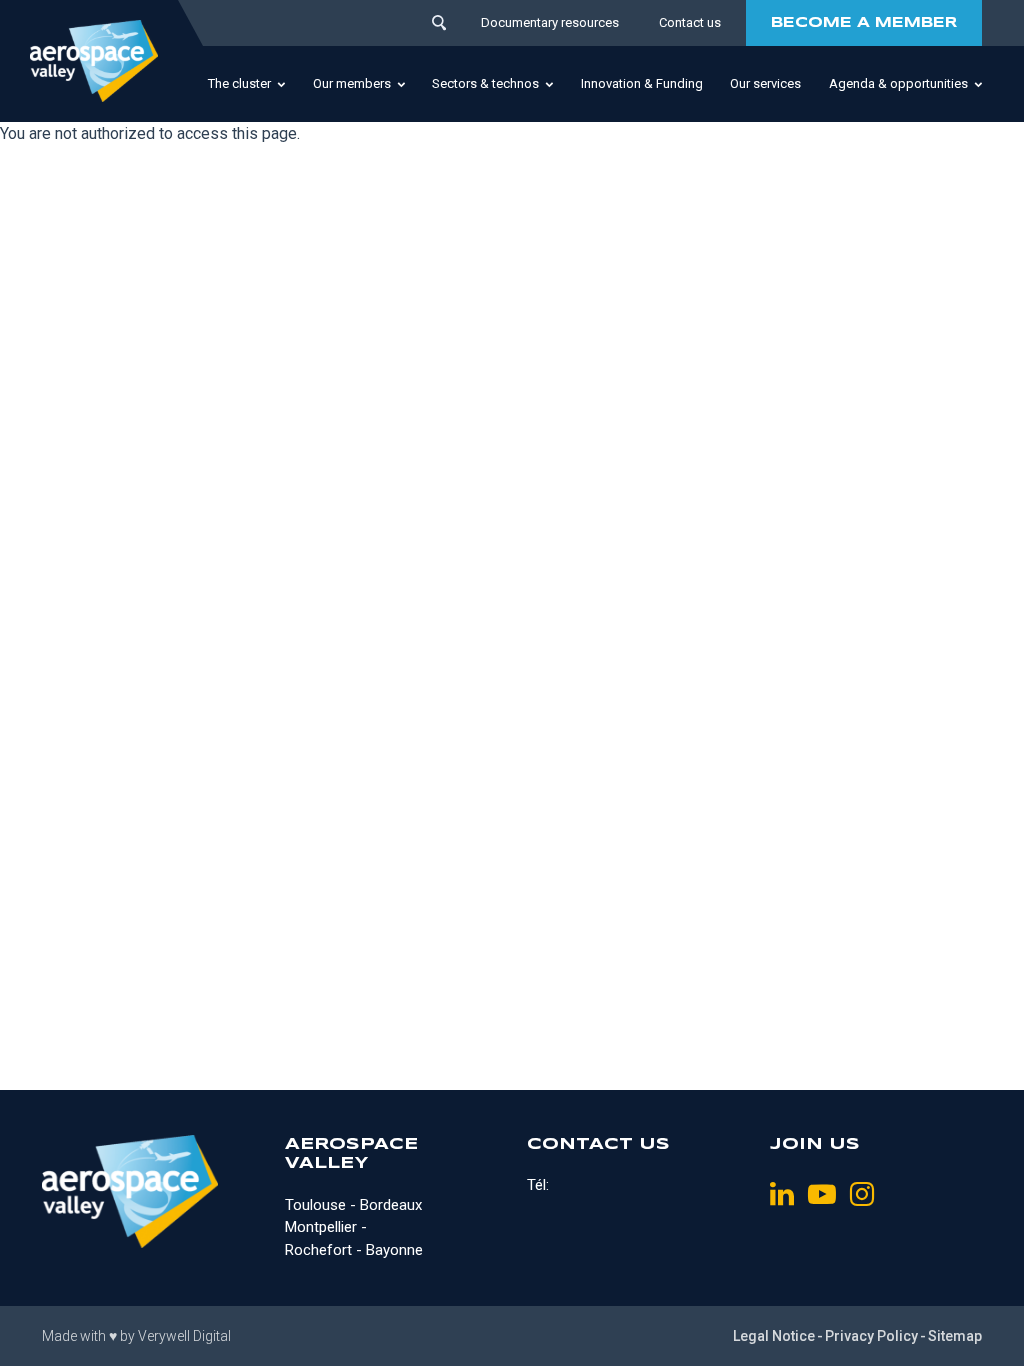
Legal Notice (774, 1336)
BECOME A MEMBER (864, 23)
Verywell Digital (184, 1336)
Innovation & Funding (642, 83)
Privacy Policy (871, 1336)
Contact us (690, 22)
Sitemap (955, 1336)
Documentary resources (550, 22)
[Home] (94, 61)
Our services (765, 83)
